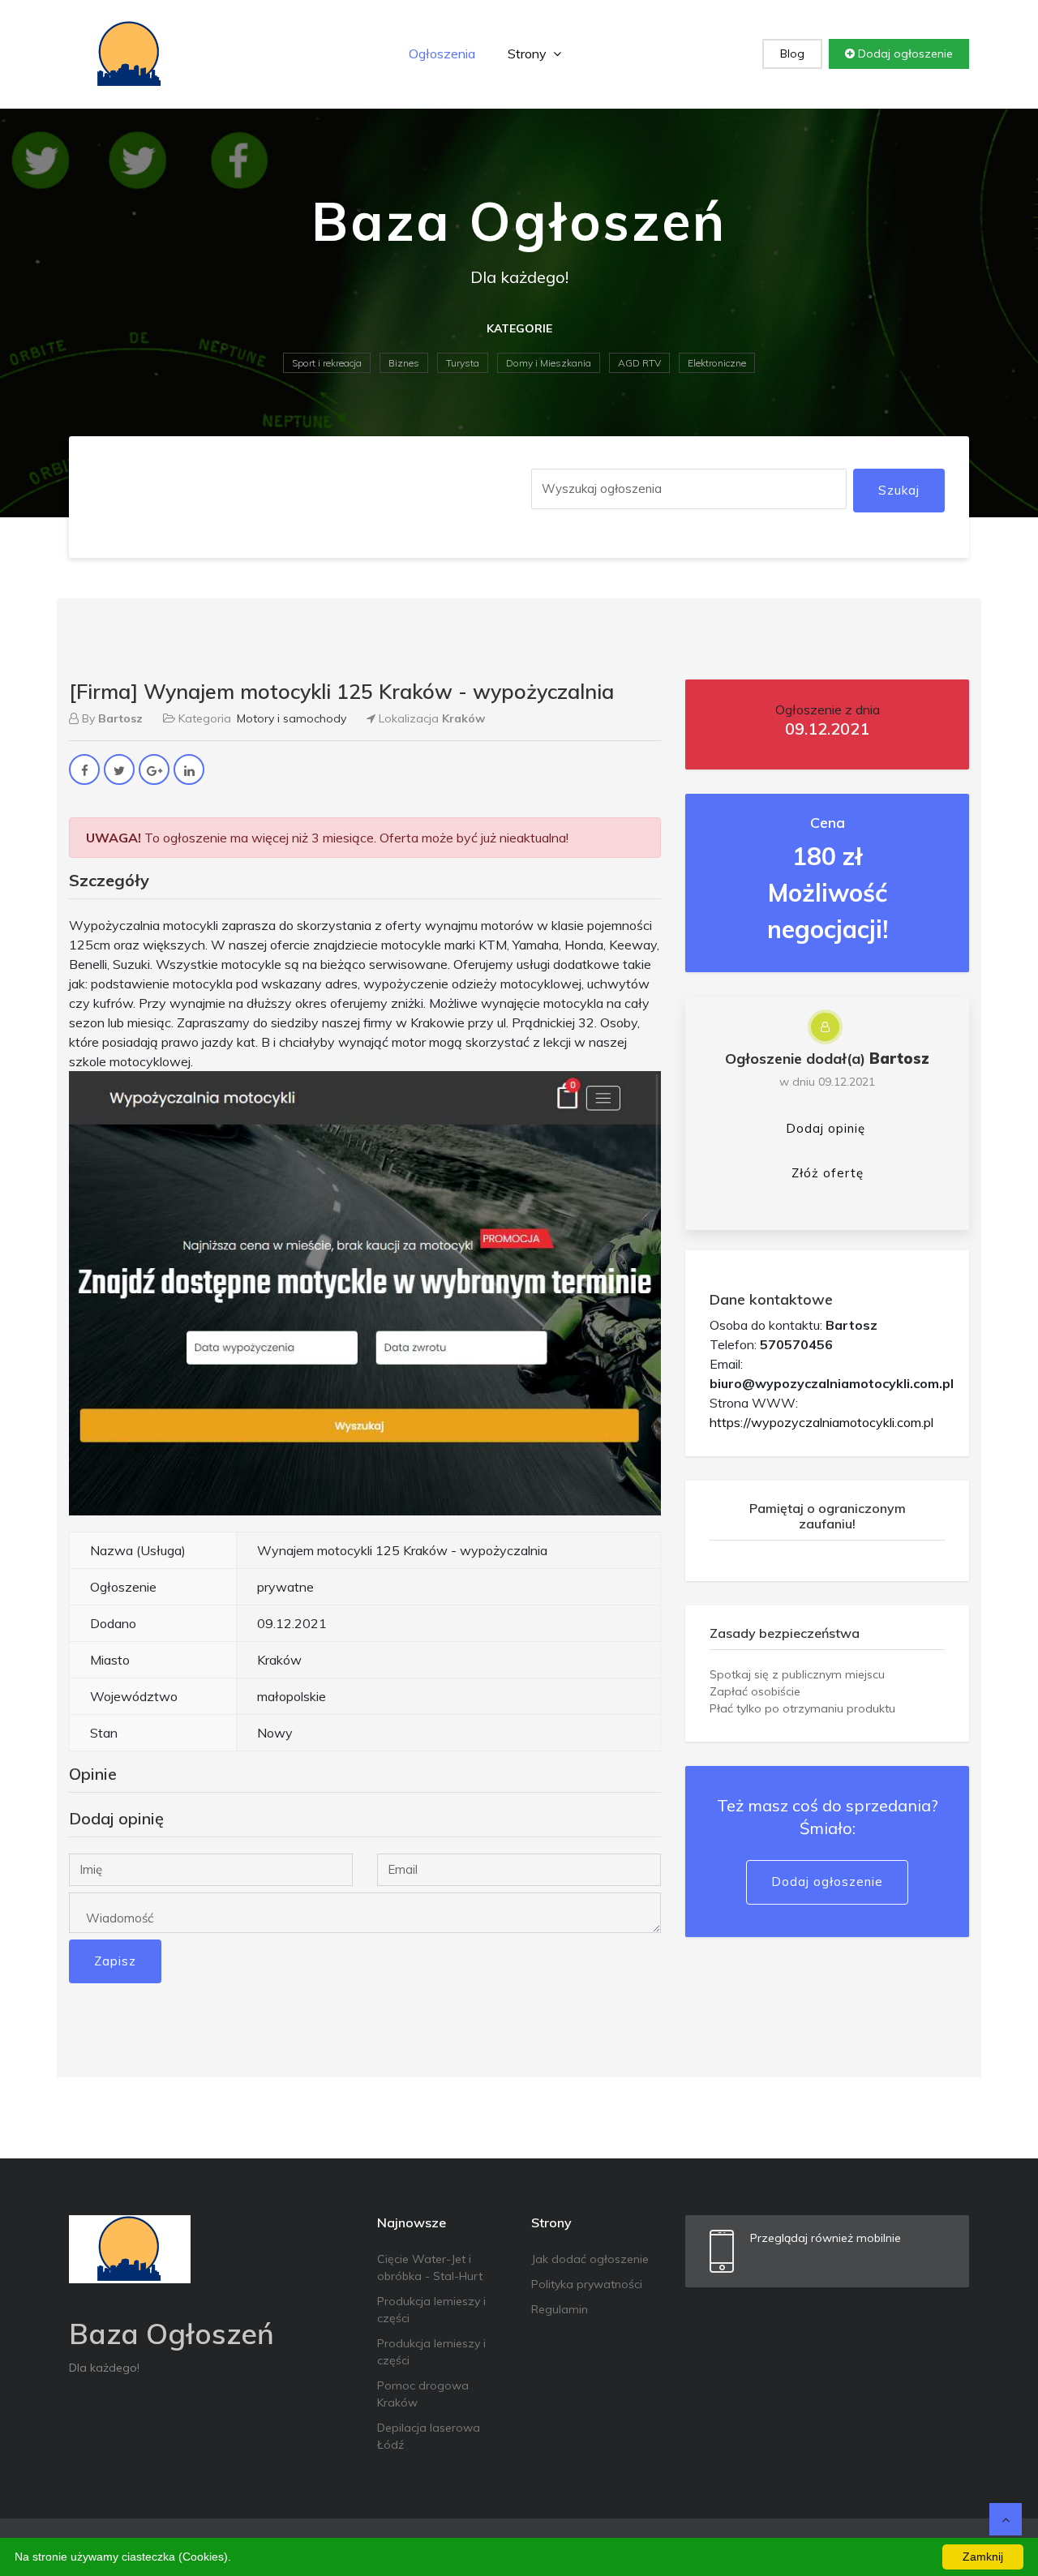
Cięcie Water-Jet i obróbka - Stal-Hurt (430, 2267)
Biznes (404, 363)
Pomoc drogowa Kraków (423, 2394)
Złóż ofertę (828, 1173)
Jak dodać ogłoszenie (590, 2259)
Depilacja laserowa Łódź (429, 2436)
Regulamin (560, 2309)
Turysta (463, 363)
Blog (792, 54)
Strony (529, 54)
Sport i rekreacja (327, 363)
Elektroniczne (717, 363)
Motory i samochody (292, 718)
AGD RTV (639, 363)
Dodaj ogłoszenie (904, 54)
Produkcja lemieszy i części (431, 2310)
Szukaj (899, 490)
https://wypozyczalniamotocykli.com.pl (821, 1422)
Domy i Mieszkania (549, 363)
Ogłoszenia (442, 54)
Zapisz (115, 1961)
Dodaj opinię (826, 1128)
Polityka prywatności (587, 2284)
